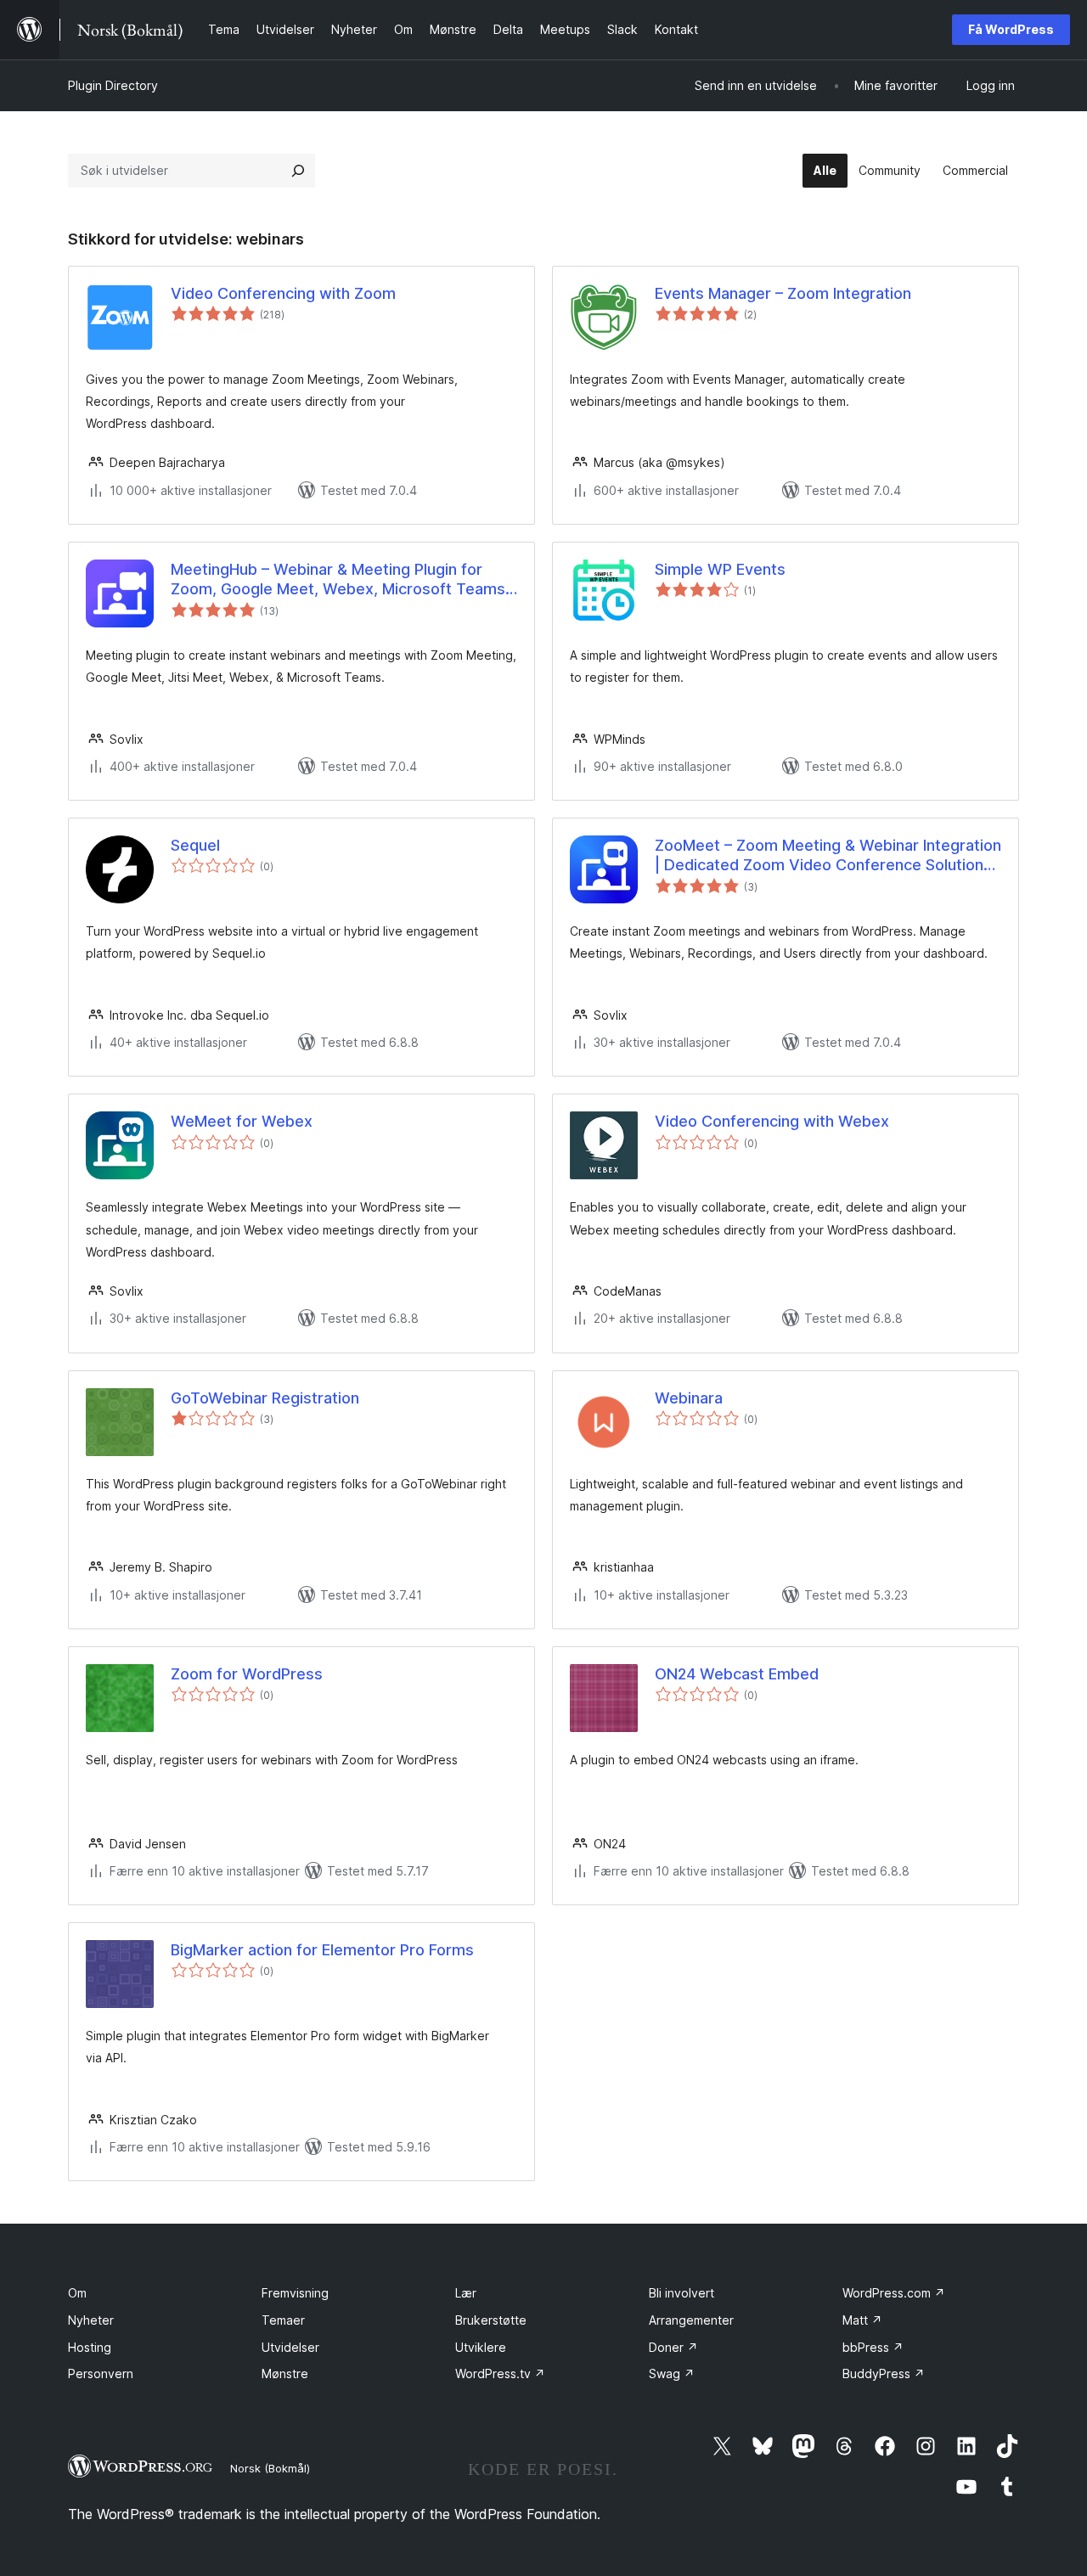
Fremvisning (295, 2293)
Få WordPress (1011, 29)
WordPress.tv (500, 2374)
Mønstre (285, 2374)
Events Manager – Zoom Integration (783, 293)
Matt (862, 2320)
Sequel (195, 845)
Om (77, 2293)
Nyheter (91, 2320)
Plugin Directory (113, 85)
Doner (673, 2347)
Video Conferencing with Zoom (283, 293)
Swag (672, 2374)
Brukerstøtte (491, 2320)
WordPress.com (894, 2293)
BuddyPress (884, 2374)
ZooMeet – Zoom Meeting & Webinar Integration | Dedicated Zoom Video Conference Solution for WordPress (828, 856)
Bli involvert (681, 2293)
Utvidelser (290, 2347)
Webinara (689, 1398)
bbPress (873, 2347)
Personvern (101, 2374)
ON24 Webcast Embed (737, 1674)
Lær (466, 2293)
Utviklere (481, 2347)
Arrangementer (691, 2320)
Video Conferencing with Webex (772, 1121)
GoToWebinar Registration (265, 1398)
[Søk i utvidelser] (298, 171)
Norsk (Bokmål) (270, 2468)
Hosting (90, 2347)
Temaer (283, 2320)
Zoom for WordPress (247, 1674)
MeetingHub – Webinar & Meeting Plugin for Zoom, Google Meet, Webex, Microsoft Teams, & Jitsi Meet (340, 580)
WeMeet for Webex (242, 1121)
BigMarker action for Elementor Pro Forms (322, 1950)
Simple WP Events (720, 569)
